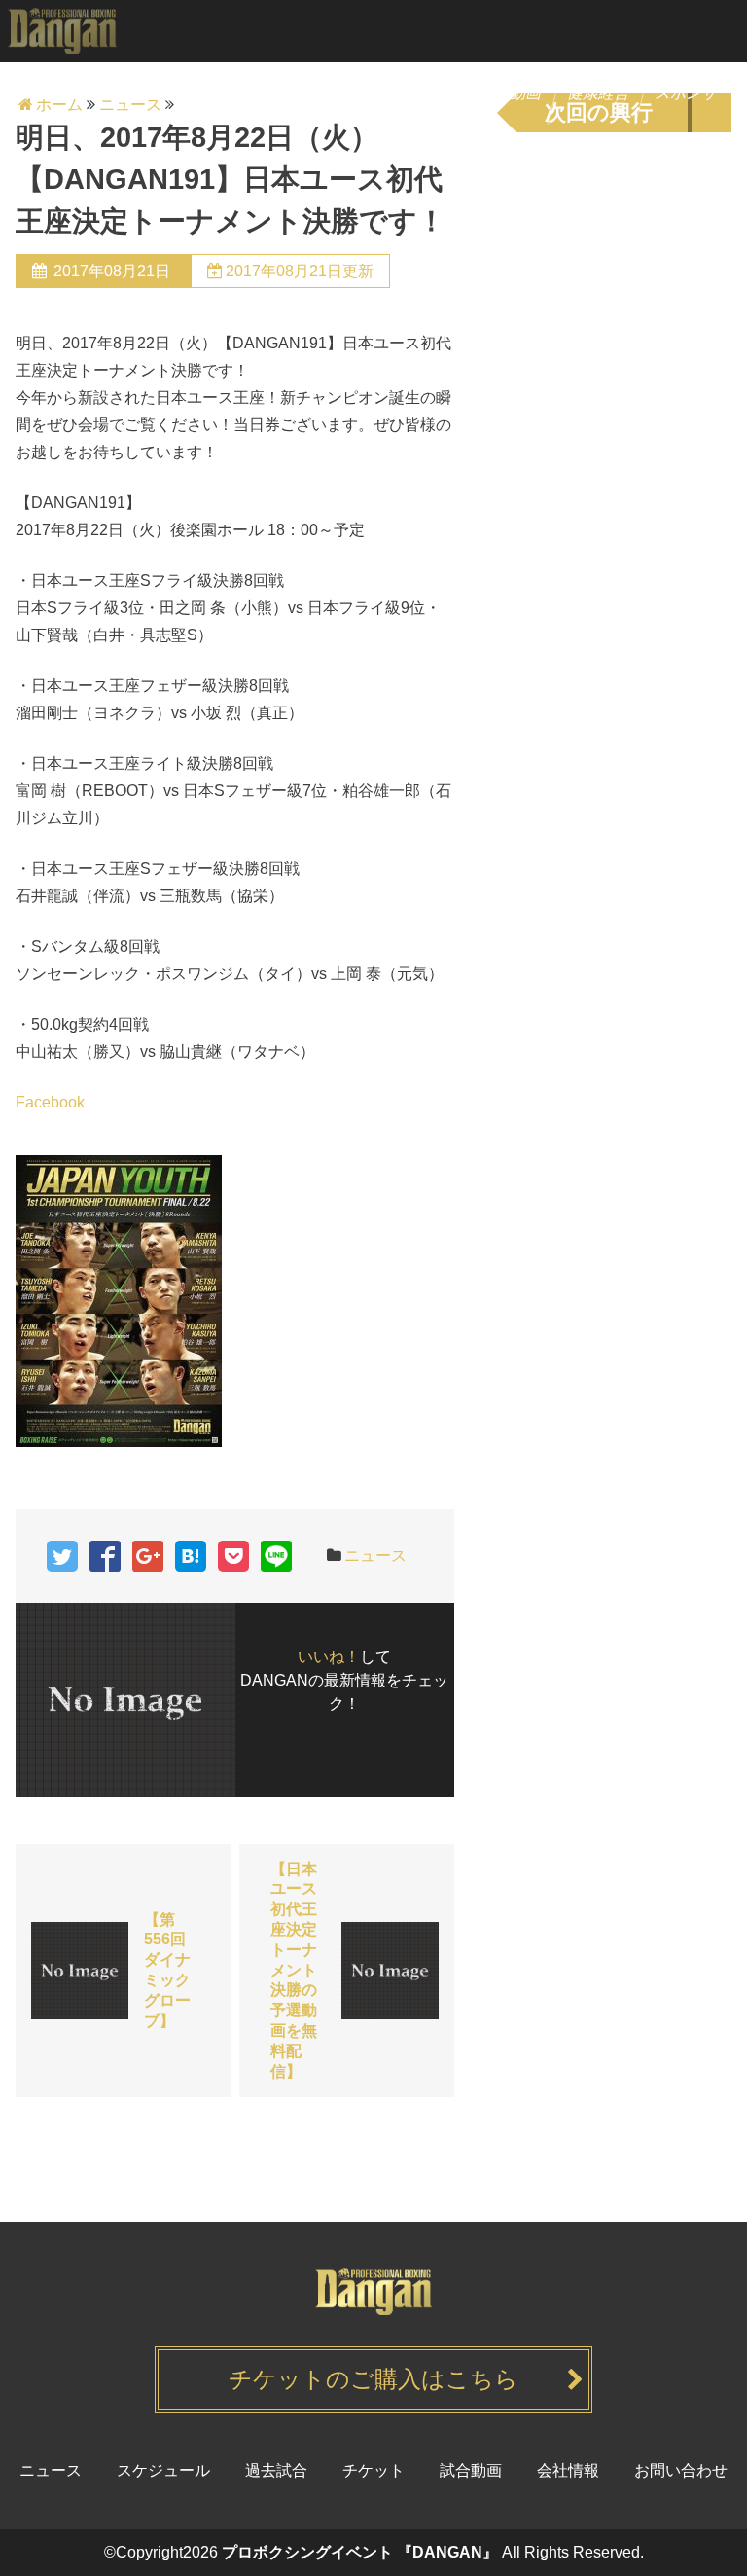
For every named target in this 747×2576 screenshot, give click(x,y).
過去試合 (424, 93)
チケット (336, 93)
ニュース (128, 93)
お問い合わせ (681, 2470)
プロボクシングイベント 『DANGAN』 (360, 2552)
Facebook (50, 1102)
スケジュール (232, 93)
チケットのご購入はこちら (373, 2379)
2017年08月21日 (112, 271)
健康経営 (600, 93)
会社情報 (568, 2470)
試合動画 (512, 93)
